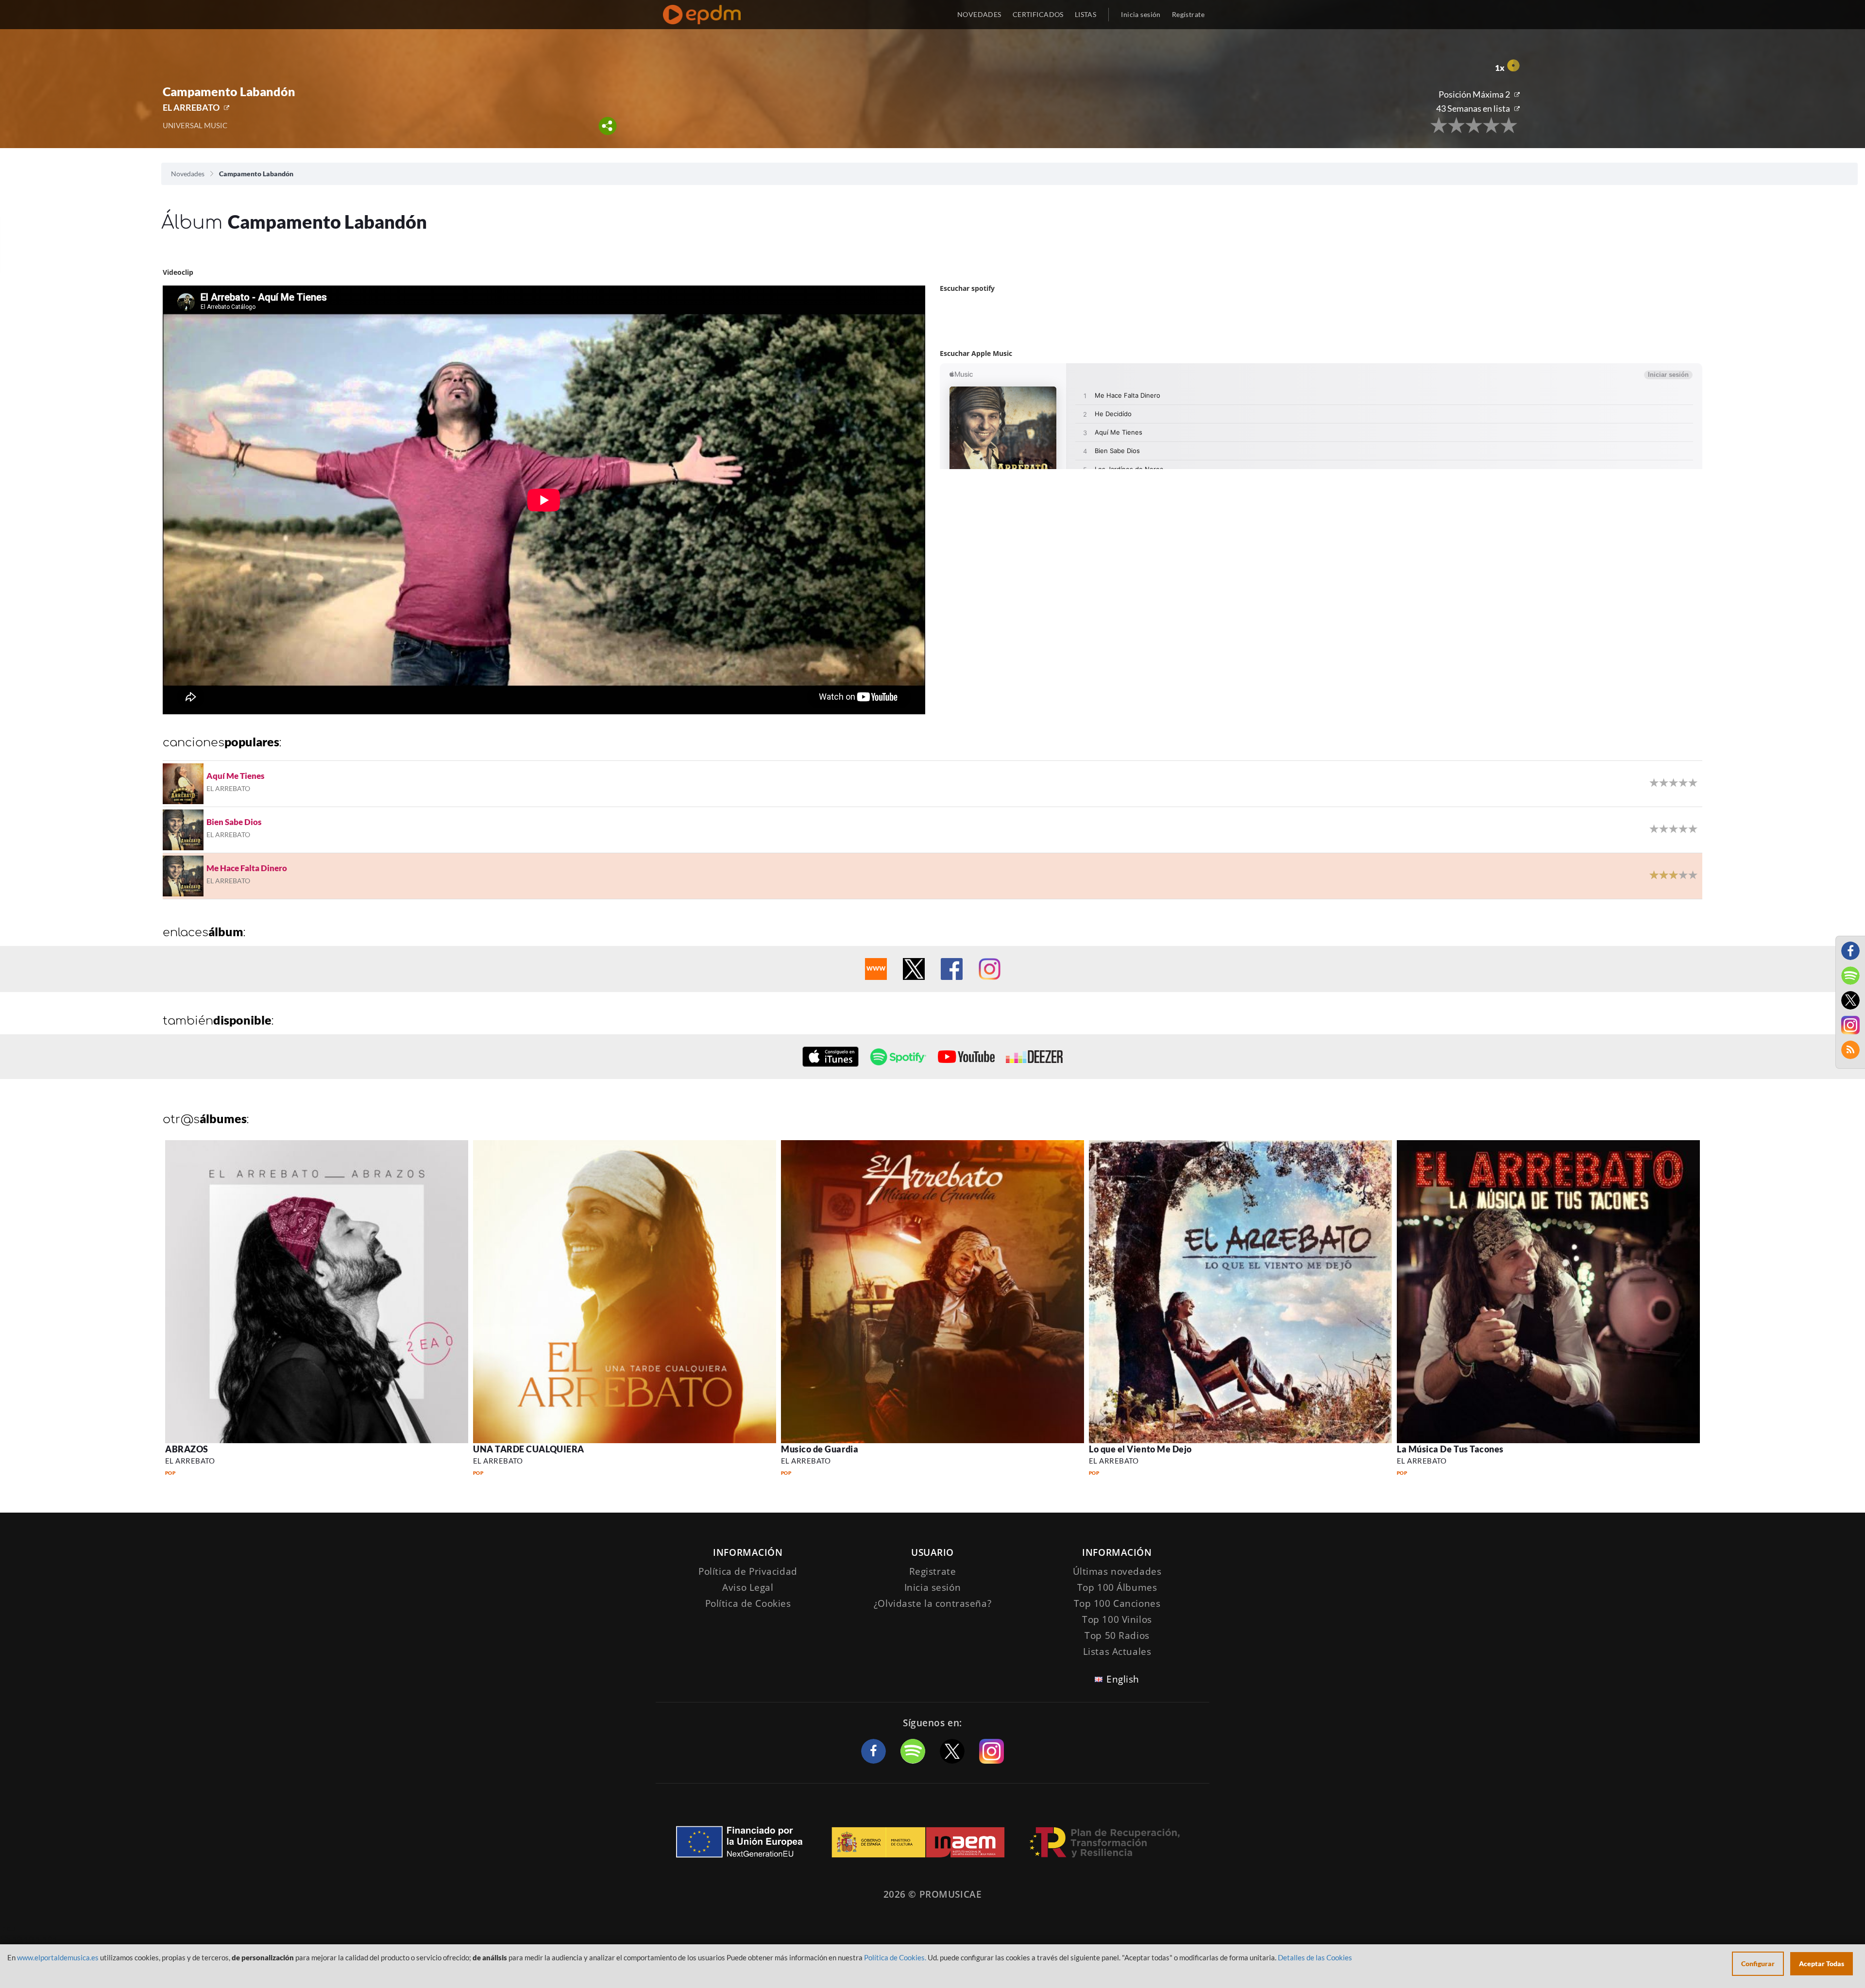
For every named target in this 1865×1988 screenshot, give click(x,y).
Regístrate (1188, 14)
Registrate (933, 1571)
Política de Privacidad (748, 1571)
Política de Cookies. (895, 1957)
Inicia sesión (1141, 14)
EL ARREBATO (191, 107)
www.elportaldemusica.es (58, 1957)
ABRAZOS (187, 1449)
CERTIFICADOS (1038, 14)
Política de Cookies (748, 1603)
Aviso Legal (748, 1587)
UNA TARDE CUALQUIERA (529, 1449)
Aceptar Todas (1822, 1963)
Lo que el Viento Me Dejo (1140, 1449)
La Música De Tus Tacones (1450, 1449)
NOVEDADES (979, 14)
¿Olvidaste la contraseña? (932, 1603)
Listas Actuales (1117, 1651)
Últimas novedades (1117, 1571)
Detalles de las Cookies (1315, 1957)
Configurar (1758, 1963)
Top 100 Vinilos (1117, 1619)
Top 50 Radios (1117, 1635)
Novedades (188, 174)
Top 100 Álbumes (1117, 1587)
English (1123, 1679)
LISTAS (1086, 14)
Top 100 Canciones (1117, 1603)
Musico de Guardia (820, 1449)
